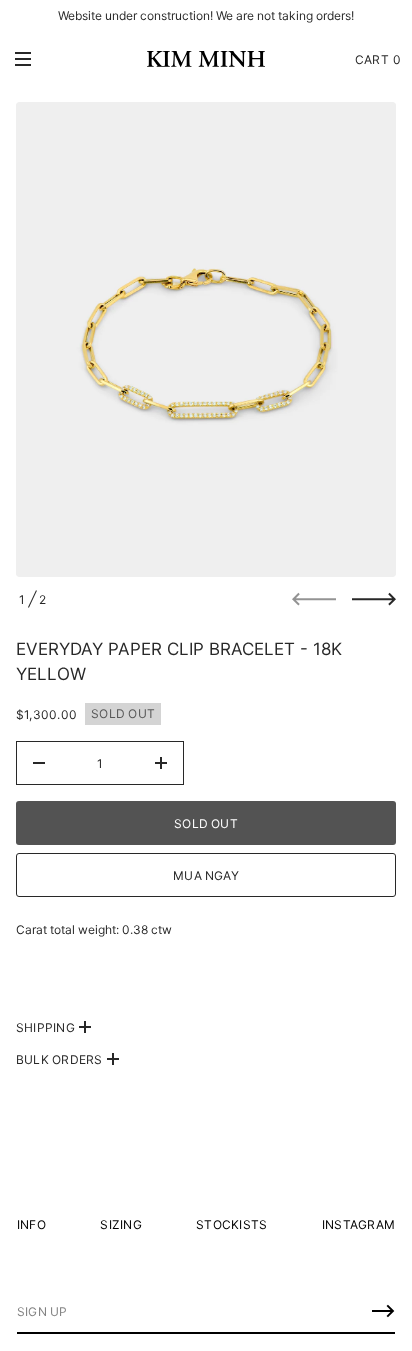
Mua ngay (206, 875)
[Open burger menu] (23, 59)
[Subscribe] (383, 1311)
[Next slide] (374, 599)
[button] (378, 59)
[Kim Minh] (206, 59)
